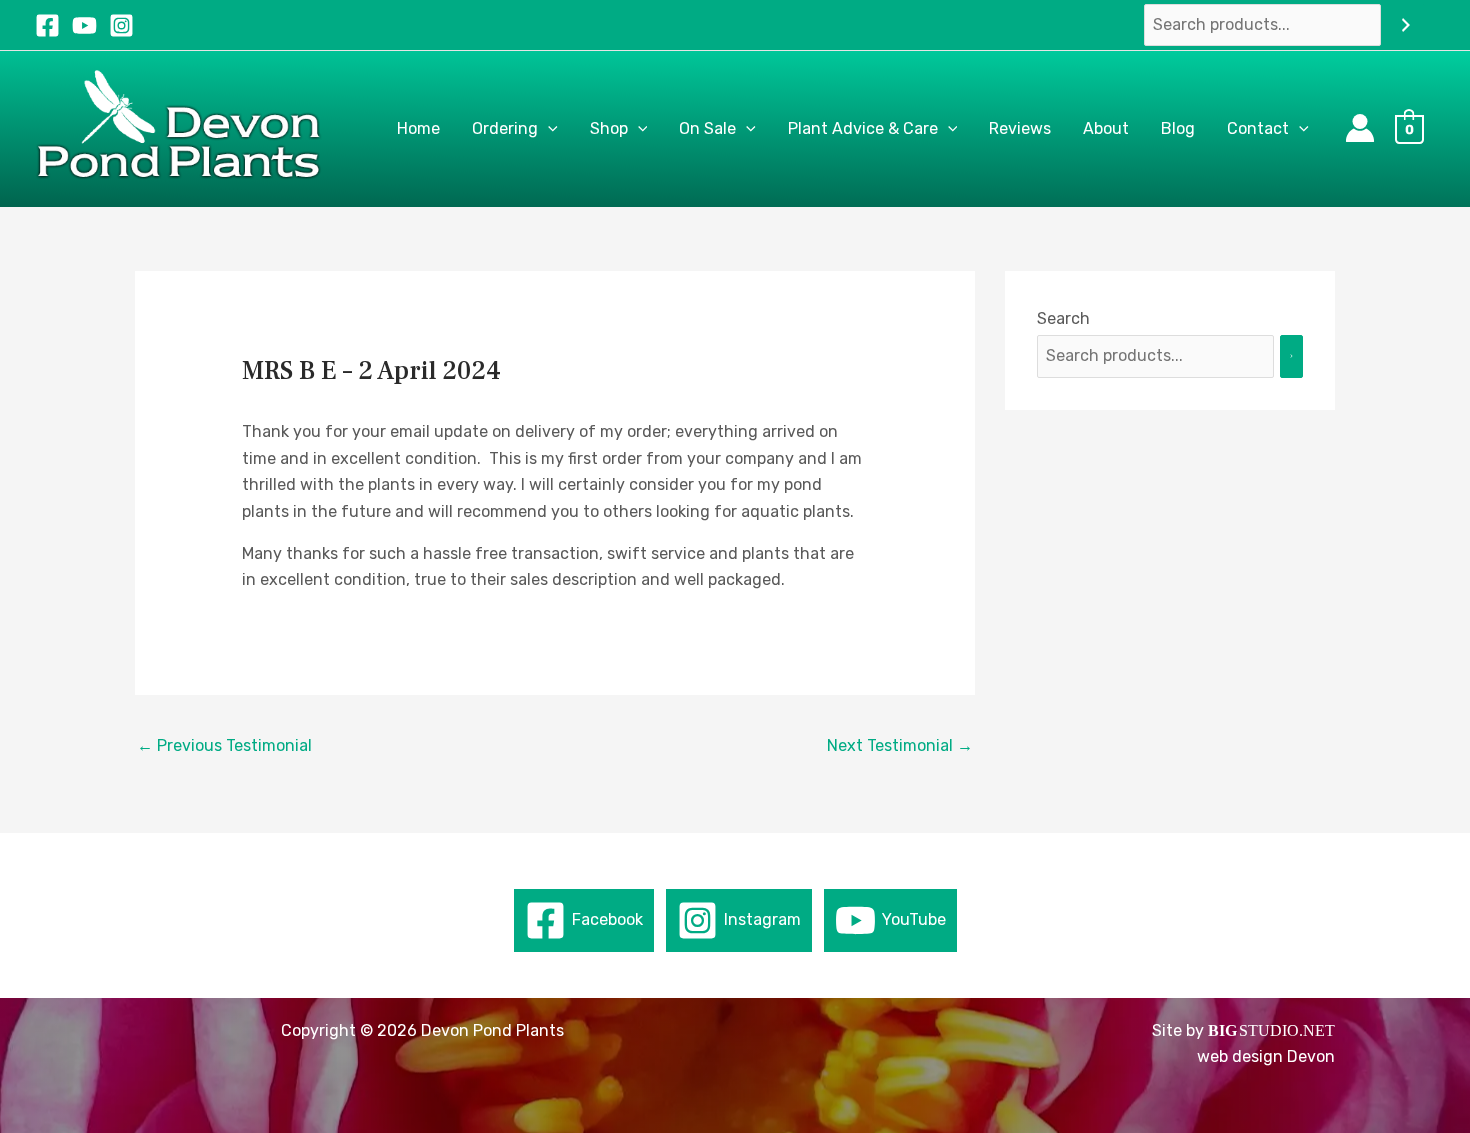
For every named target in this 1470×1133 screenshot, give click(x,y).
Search (1063, 318)
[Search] (1406, 25)
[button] (548, 129)
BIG (1222, 1030)
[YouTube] (84, 25)
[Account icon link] (1360, 128)
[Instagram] (121, 25)
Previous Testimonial (224, 745)
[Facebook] (47, 25)
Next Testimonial (900, 745)
